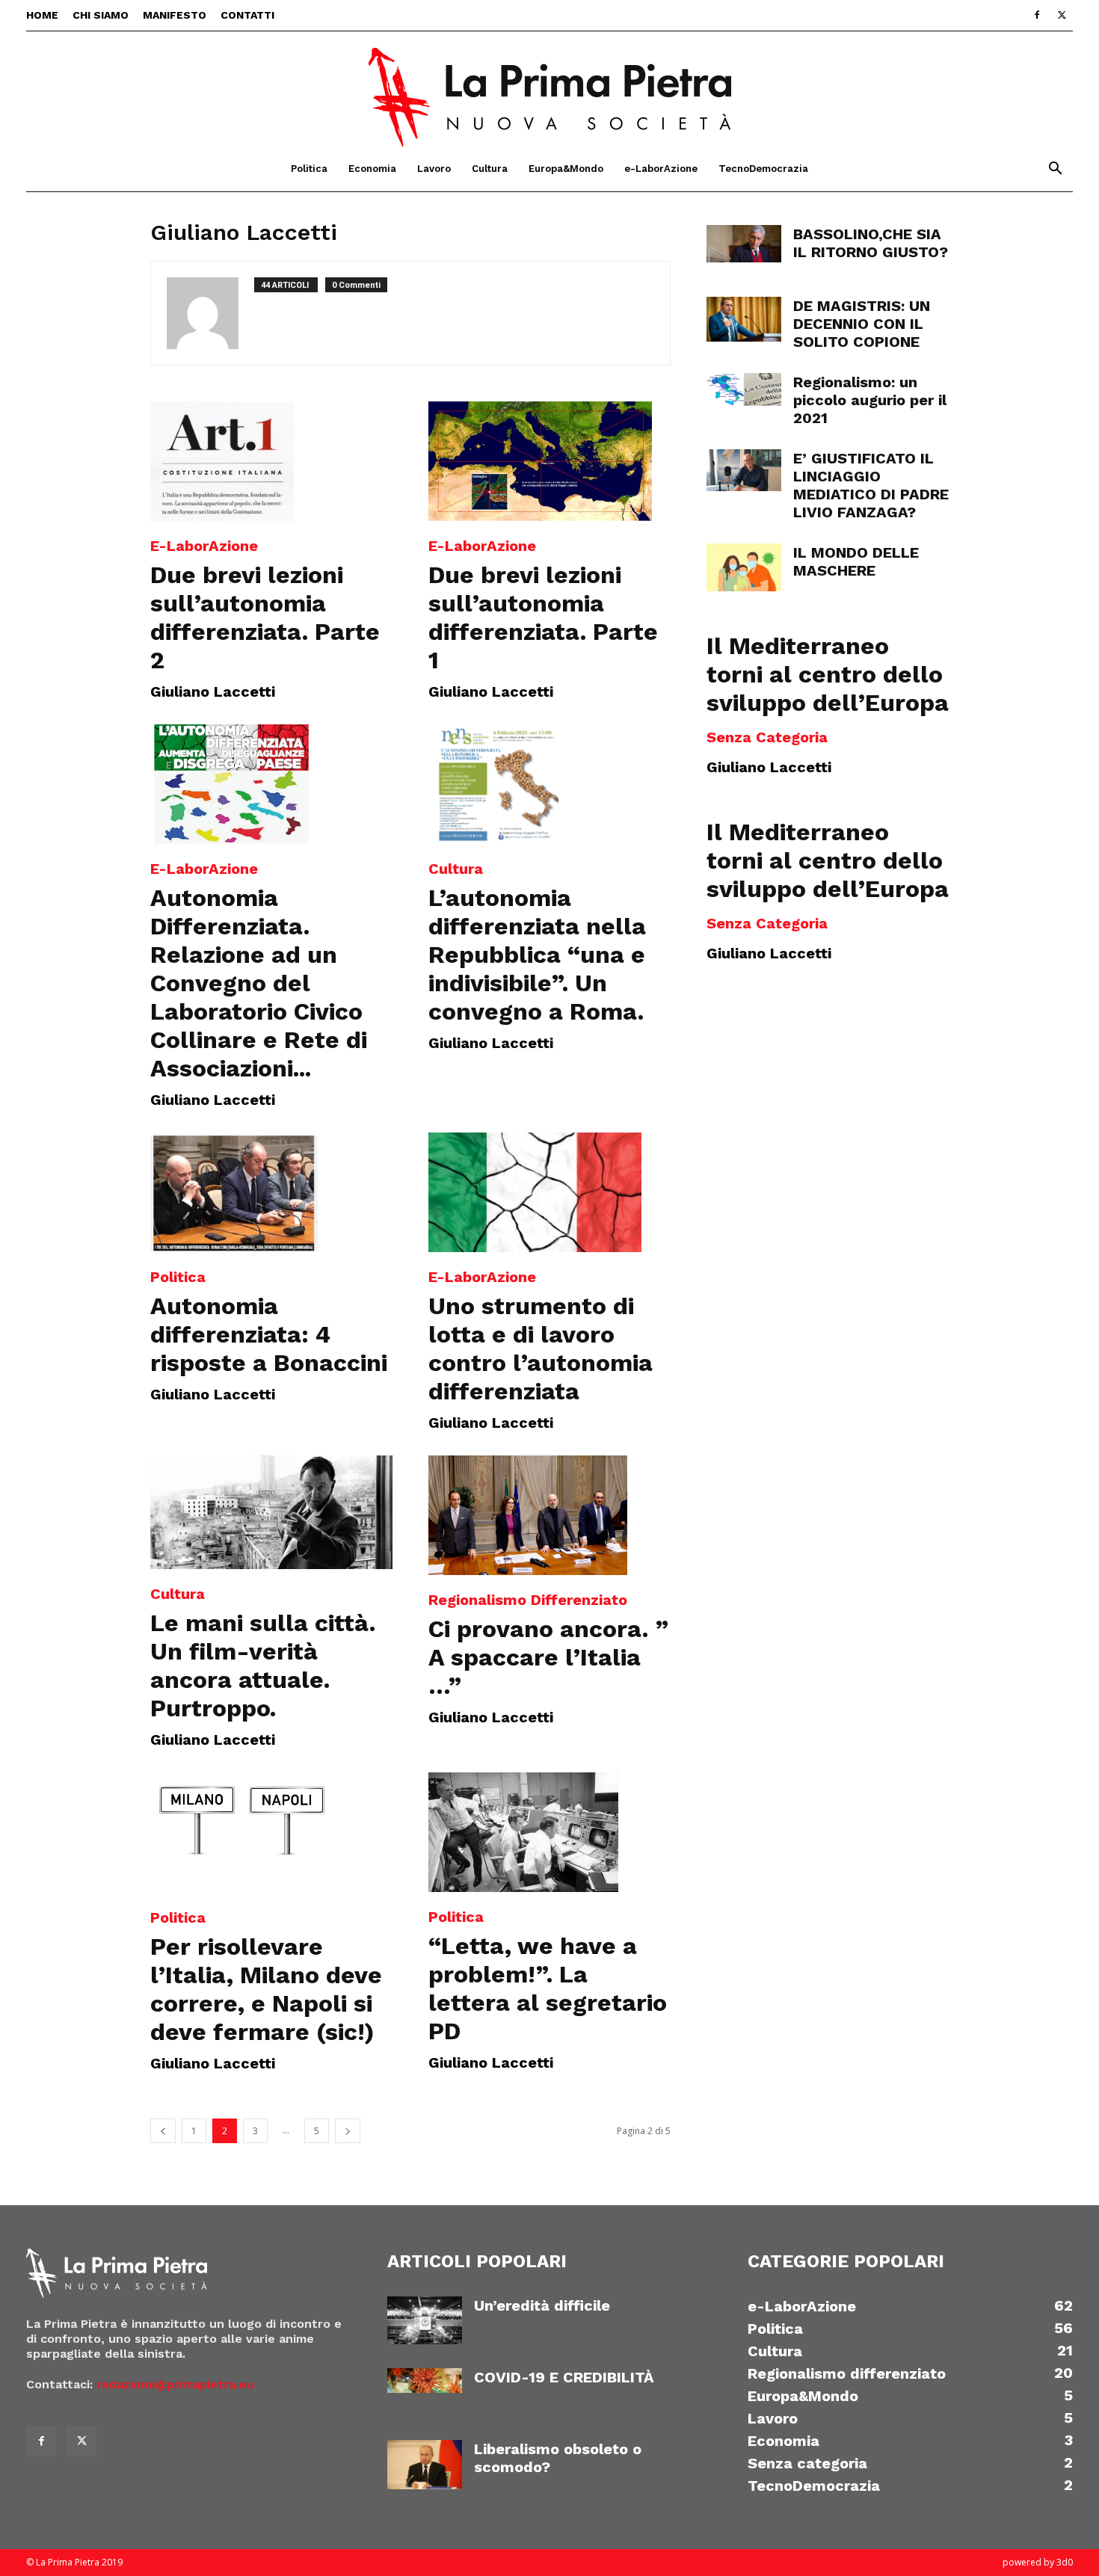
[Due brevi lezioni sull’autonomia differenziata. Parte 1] (549, 461)
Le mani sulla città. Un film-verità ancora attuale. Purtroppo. (263, 1666)
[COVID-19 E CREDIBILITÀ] (425, 2381)
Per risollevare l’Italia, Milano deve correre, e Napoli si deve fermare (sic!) (266, 1989)
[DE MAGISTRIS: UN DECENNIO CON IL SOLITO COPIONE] (744, 319)
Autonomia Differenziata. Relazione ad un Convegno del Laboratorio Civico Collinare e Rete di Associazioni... (259, 983)
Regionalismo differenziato (528, 1600)
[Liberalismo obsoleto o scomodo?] (425, 2465)
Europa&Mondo (566, 169)
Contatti (247, 15)
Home (42, 15)
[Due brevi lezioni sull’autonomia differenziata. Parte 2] (271, 461)
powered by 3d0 (1038, 2562)
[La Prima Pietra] (549, 89)
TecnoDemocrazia (763, 169)
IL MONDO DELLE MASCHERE (856, 561)
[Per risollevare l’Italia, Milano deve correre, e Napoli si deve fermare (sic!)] (271, 1832)
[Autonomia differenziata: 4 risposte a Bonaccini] (271, 1192)
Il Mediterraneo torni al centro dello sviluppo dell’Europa (828, 674)
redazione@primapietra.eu (175, 2384)
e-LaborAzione (661, 169)
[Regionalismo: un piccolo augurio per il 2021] (744, 389)
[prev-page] (163, 2131)
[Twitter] (1062, 15)
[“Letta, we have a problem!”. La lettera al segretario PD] (549, 1832)
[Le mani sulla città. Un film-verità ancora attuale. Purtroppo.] (271, 1512)
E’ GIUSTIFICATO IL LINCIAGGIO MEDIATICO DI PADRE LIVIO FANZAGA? (871, 485)
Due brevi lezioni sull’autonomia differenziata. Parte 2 (265, 617)
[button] (1055, 170)
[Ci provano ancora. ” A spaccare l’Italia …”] (549, 1515)
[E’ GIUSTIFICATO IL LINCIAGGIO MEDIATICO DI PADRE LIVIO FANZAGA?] (744, 470)
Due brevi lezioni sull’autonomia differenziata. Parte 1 (543, 617)
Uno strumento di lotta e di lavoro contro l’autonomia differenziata (541, 1349)
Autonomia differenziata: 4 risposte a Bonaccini (269, 1334)
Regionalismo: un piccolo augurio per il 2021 (870, 400)
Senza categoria (767, 737)
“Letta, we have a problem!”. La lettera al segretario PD (548, 1988)
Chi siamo (101, 15)
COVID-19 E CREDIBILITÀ (564, 2377)
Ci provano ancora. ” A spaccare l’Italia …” (548, 1657)
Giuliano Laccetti (213, 691)
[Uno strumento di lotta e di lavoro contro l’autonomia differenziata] (549, 1192)
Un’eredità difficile (542, 2305)
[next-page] (348, 2131)
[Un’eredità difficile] (425, 2321)
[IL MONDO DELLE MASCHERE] (744, 567)
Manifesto (175, 15)
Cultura (490, 169)
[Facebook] (1037, 15)
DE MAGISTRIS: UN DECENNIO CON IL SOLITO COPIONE (862, 324)
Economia (372, 169)
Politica (309, 169)
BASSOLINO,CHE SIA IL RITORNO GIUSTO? (871, 243)
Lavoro (434, 169)
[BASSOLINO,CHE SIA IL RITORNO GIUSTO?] (744, 244)
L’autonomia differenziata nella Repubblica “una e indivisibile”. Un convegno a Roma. (537, 955)
